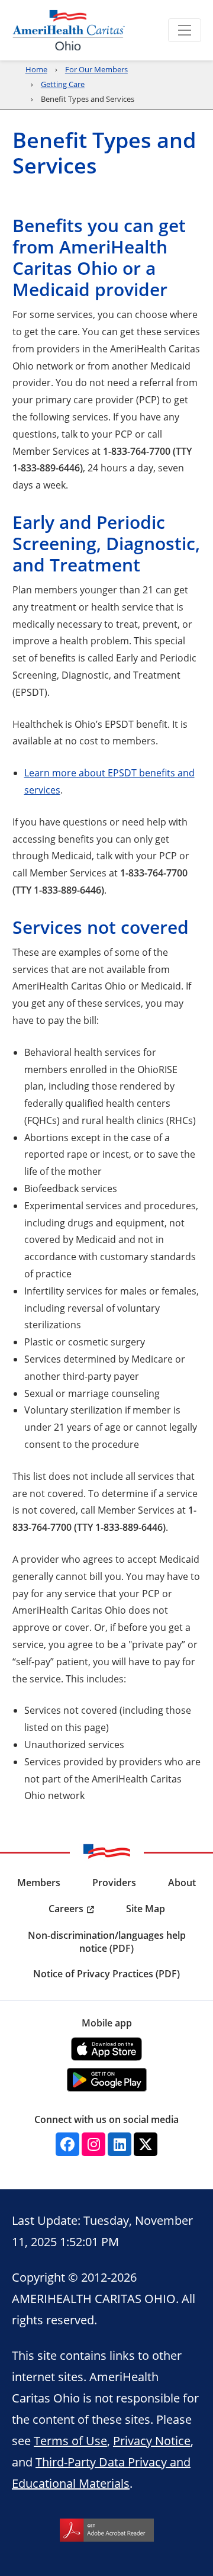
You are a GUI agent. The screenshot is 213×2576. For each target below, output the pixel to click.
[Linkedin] (120, 2144)
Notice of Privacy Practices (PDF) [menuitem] (106, 1974)
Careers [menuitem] (66, 1909)
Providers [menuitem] (114, 1883)
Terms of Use (70, 2440)
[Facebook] (67, 2144)
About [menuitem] (182, 1883)
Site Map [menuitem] (146, 1909)
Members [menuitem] (39, 1883)
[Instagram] (93, 2144)
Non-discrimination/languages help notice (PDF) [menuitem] (107, 1942)
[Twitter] (146, 2144)
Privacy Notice (152, 2440)
